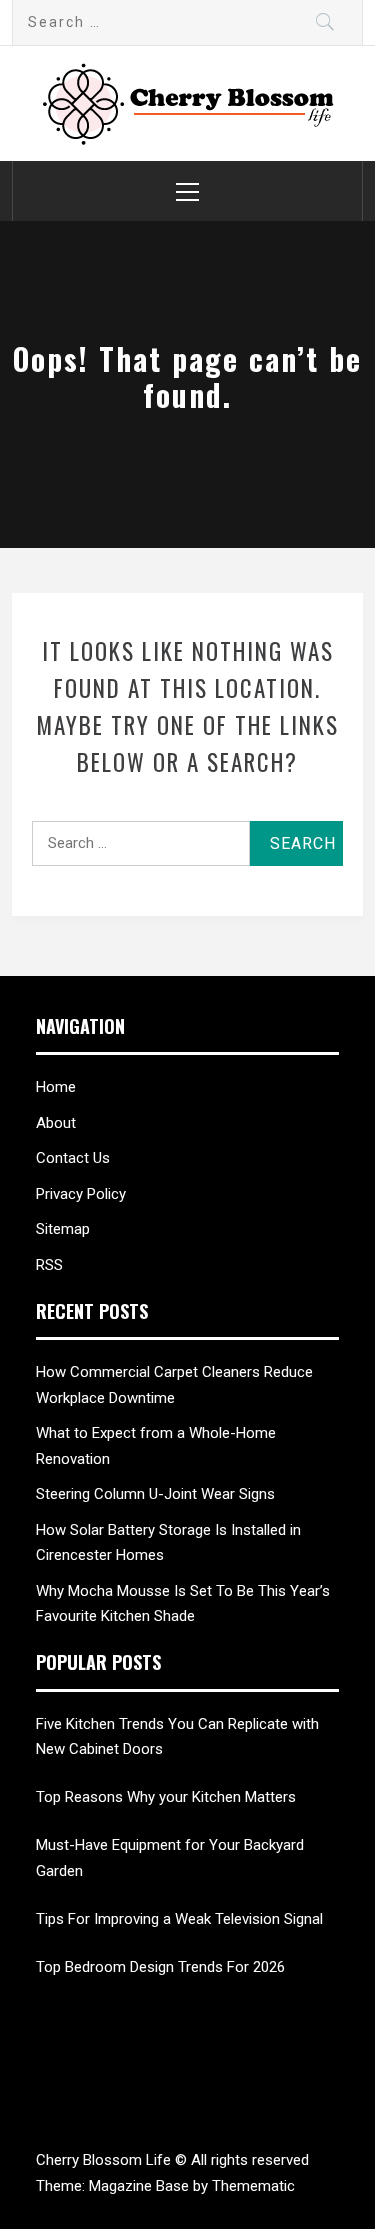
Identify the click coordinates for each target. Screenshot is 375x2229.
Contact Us (73, 1158)
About (56, 1123)
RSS (49, 1265)
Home (56, 1087)
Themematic (253, 2186)
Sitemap (63, 1229)
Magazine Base (141, 2186)
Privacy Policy (81, 1194)
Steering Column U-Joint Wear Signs (155, 1494)
